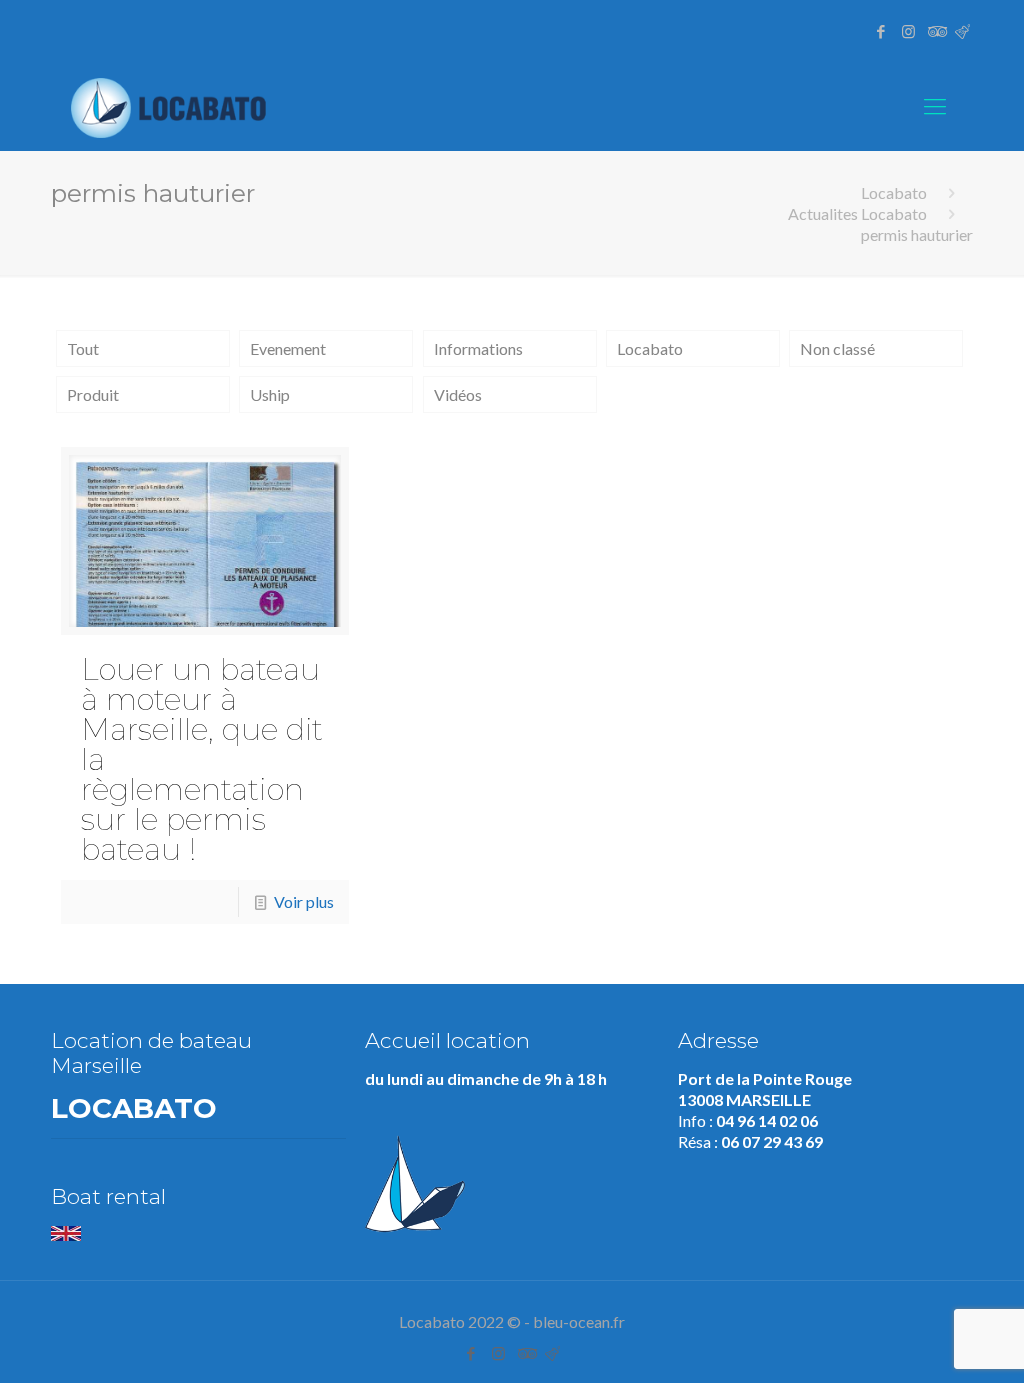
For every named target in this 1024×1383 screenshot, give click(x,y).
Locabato (894, 192)
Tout (83, 348)
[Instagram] (908, 31)
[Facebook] (881, 31)
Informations (478, 348)
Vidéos (458, 394)
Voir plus (304, 901)
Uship (270, 394)
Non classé (837, 348)
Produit (93, 394)
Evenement (288, 348)
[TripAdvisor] (935, 31)
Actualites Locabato (857, 213)
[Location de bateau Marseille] (172, 106)
